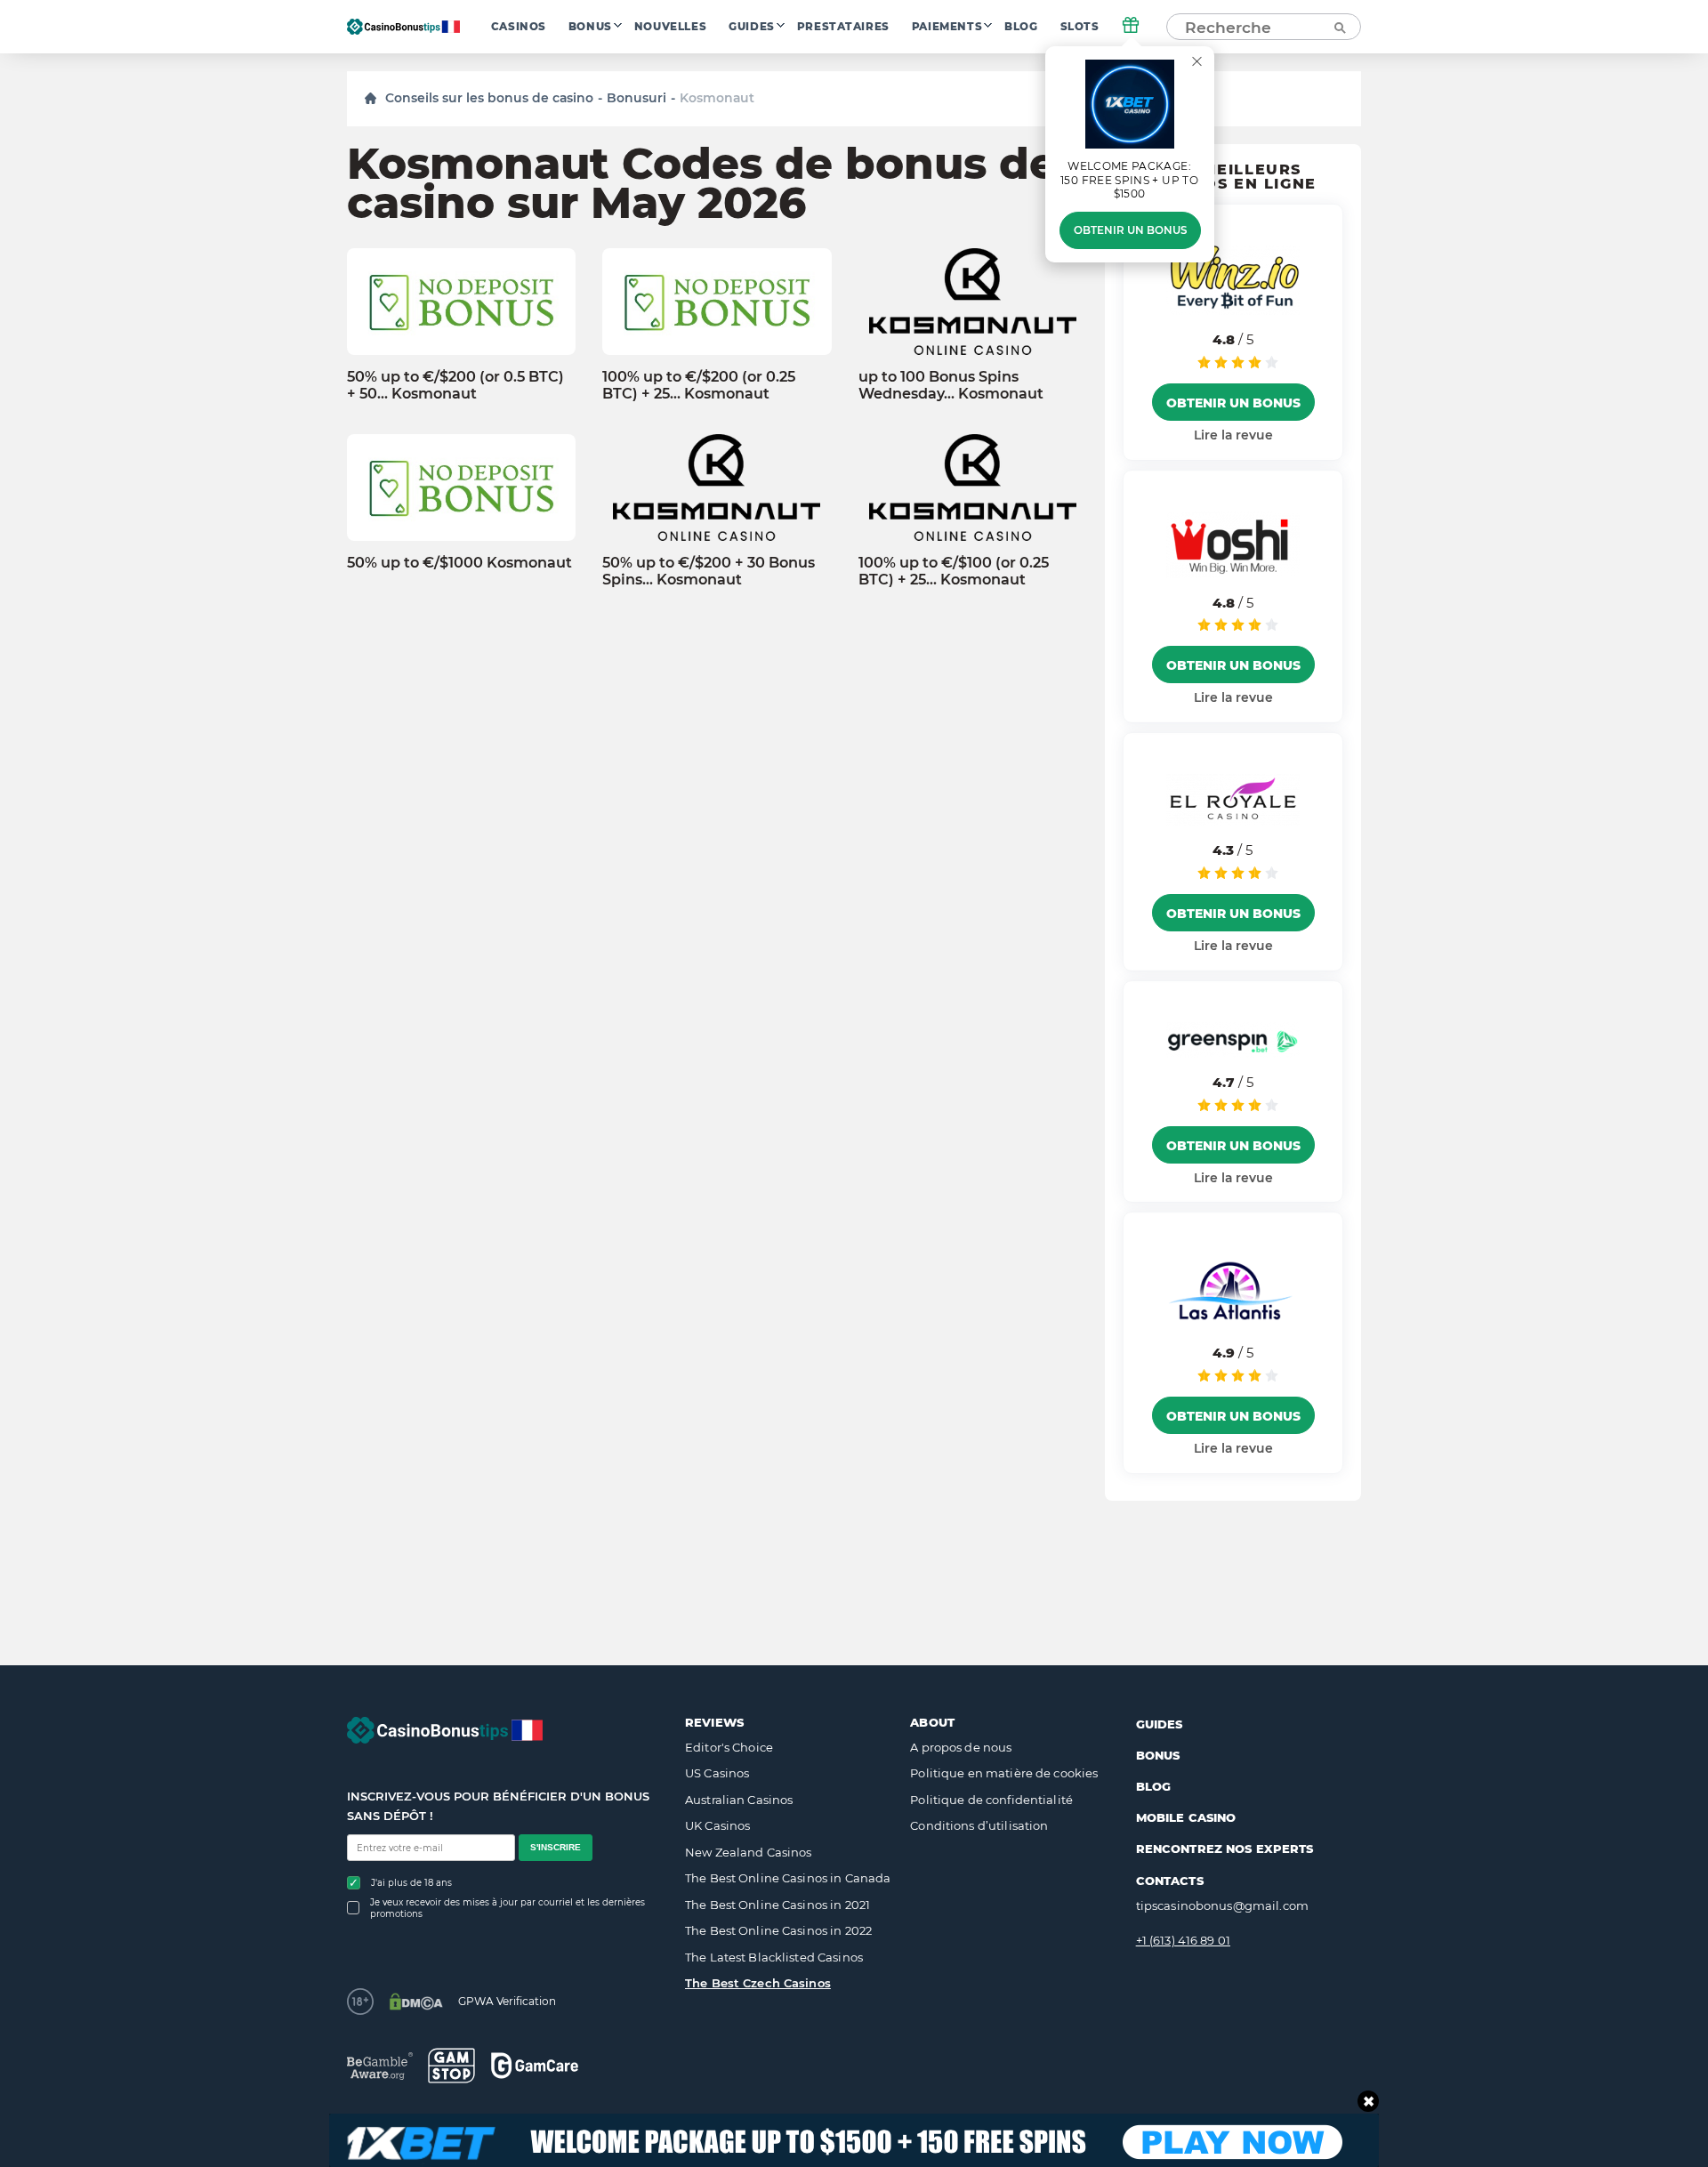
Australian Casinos (739, 1800)
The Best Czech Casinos (758, 1983)
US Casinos (717, 1773)
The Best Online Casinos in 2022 (778, 1930)
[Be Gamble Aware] (380, 2066)
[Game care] (535, 2065)
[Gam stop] (451, 2066)
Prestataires (843, 27)
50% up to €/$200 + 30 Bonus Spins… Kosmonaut (709, 571)
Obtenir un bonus (1130, 230)
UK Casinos (717, 1825)
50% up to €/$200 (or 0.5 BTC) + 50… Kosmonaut (455, 385)
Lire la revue (1233, 435)
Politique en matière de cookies (1004, 1773)
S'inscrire (556, 1847)
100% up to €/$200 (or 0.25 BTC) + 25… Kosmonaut (699, 385)
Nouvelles (670, 27)
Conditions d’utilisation (979, 1825)
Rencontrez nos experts (1225, 1849)
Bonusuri (636, 98)
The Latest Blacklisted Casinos (774, 1957)
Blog (1021, 27)
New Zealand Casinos (748, 1852)
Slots (1080, 27)
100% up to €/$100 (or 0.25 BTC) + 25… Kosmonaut (954, 571)
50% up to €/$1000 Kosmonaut (459, 563)
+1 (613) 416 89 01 (1183, 1940)
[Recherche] (1339, 27)
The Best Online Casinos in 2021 (777, 1905)
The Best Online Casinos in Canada (788, 1878)
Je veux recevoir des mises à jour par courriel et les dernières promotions (508, 1908)
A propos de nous (961, 1747)
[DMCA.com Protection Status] (416, 2002)
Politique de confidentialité (991, 1800)
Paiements (947, 27)
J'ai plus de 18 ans (411, 1883)
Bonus (590, 27)
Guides (752, 27)
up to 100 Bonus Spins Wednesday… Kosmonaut (951, 385)
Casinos (519, 27)
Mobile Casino (1186, 1817)
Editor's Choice (729, 1747)
